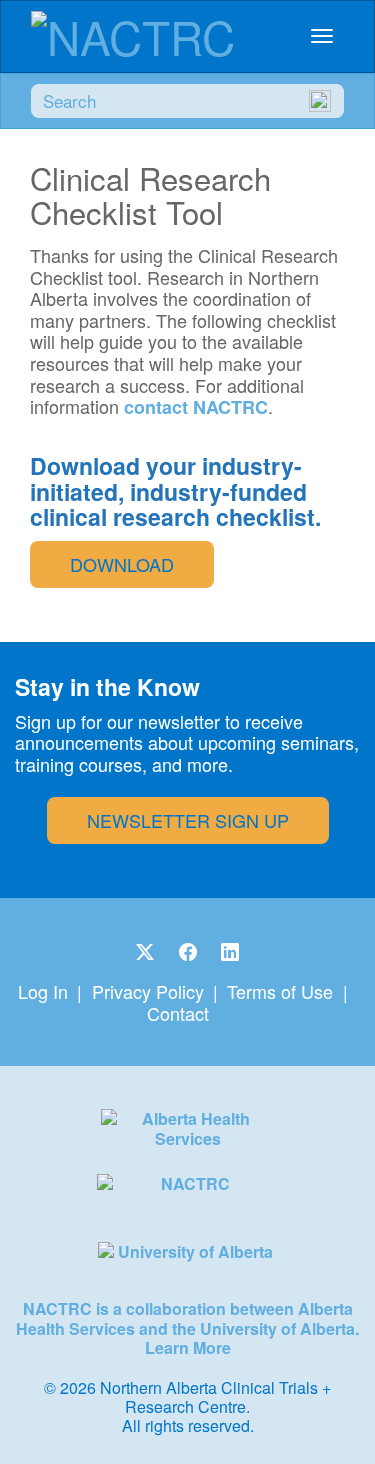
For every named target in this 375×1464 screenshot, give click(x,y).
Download (122, 564)
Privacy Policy (148, 991)
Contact (178, 1013)
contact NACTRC (196, 407)
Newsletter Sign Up (188, 820)
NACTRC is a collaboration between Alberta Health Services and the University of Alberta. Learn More (187, 1327)
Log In (43, 991)
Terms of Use (280, 991)
